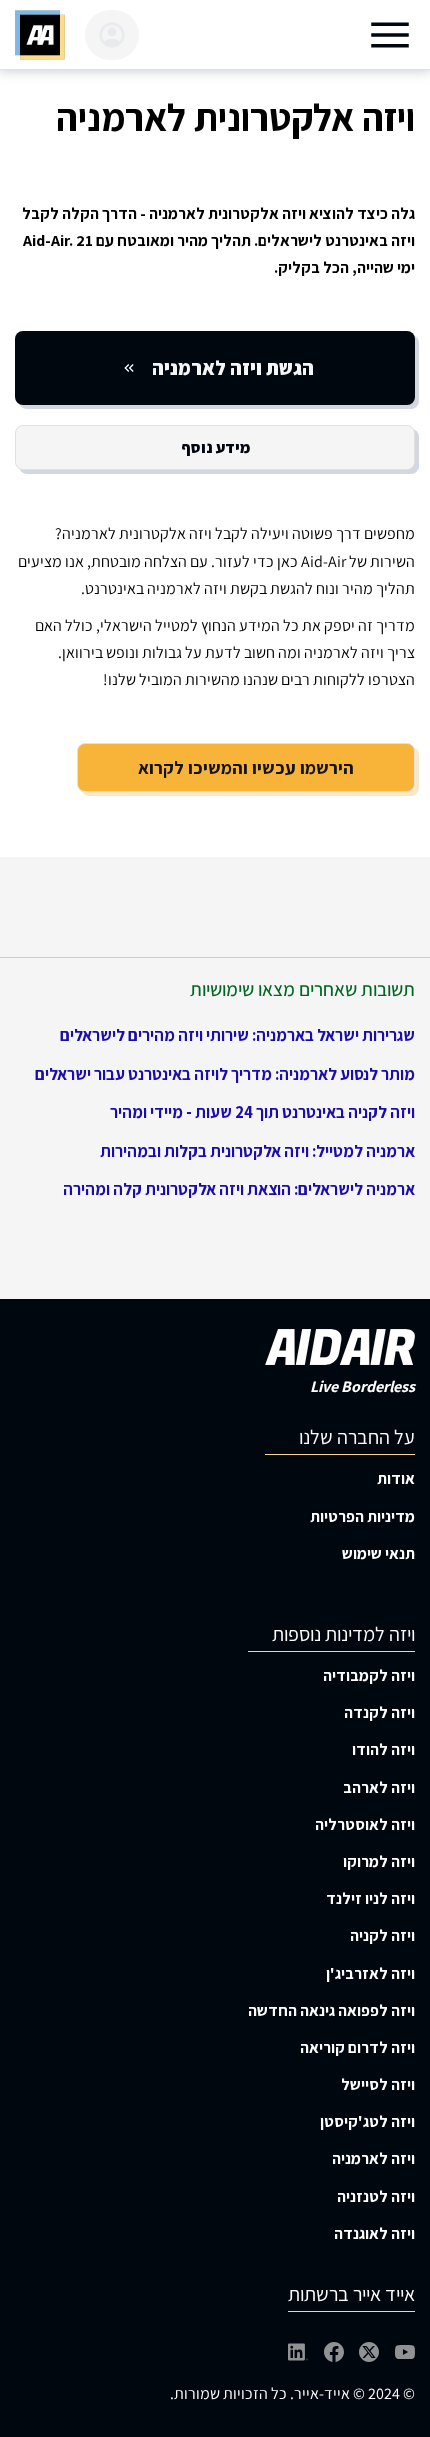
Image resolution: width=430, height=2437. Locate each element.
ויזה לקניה (382, 1935)
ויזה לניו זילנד (370, 1898)
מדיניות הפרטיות (362, 1516)
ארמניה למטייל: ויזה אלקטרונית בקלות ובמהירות (257, 1151)
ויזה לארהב (379, 1787)
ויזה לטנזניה (376, 2196)
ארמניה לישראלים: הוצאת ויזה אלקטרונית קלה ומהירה (239, 1189)
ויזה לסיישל (378, 2084)
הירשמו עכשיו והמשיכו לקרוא (246, 767)
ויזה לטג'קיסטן (367, 2121)
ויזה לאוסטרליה (365, 1824)
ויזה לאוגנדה (374, 2233)
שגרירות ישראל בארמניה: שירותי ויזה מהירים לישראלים (237, 1035)
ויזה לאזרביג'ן (370, 1973)
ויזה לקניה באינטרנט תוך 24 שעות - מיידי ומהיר (262, 1112)
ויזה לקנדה (379, 1712)
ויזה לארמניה (373, 2158)
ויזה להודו (383, 1749)
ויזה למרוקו (379, 1861)
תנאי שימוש (378, 1553)
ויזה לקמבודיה (369, 1675)
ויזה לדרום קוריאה (357, 2047)
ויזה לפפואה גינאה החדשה (331, 2010)
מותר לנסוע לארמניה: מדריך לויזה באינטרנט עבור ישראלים (225, 1074)
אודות (396, 1478)
